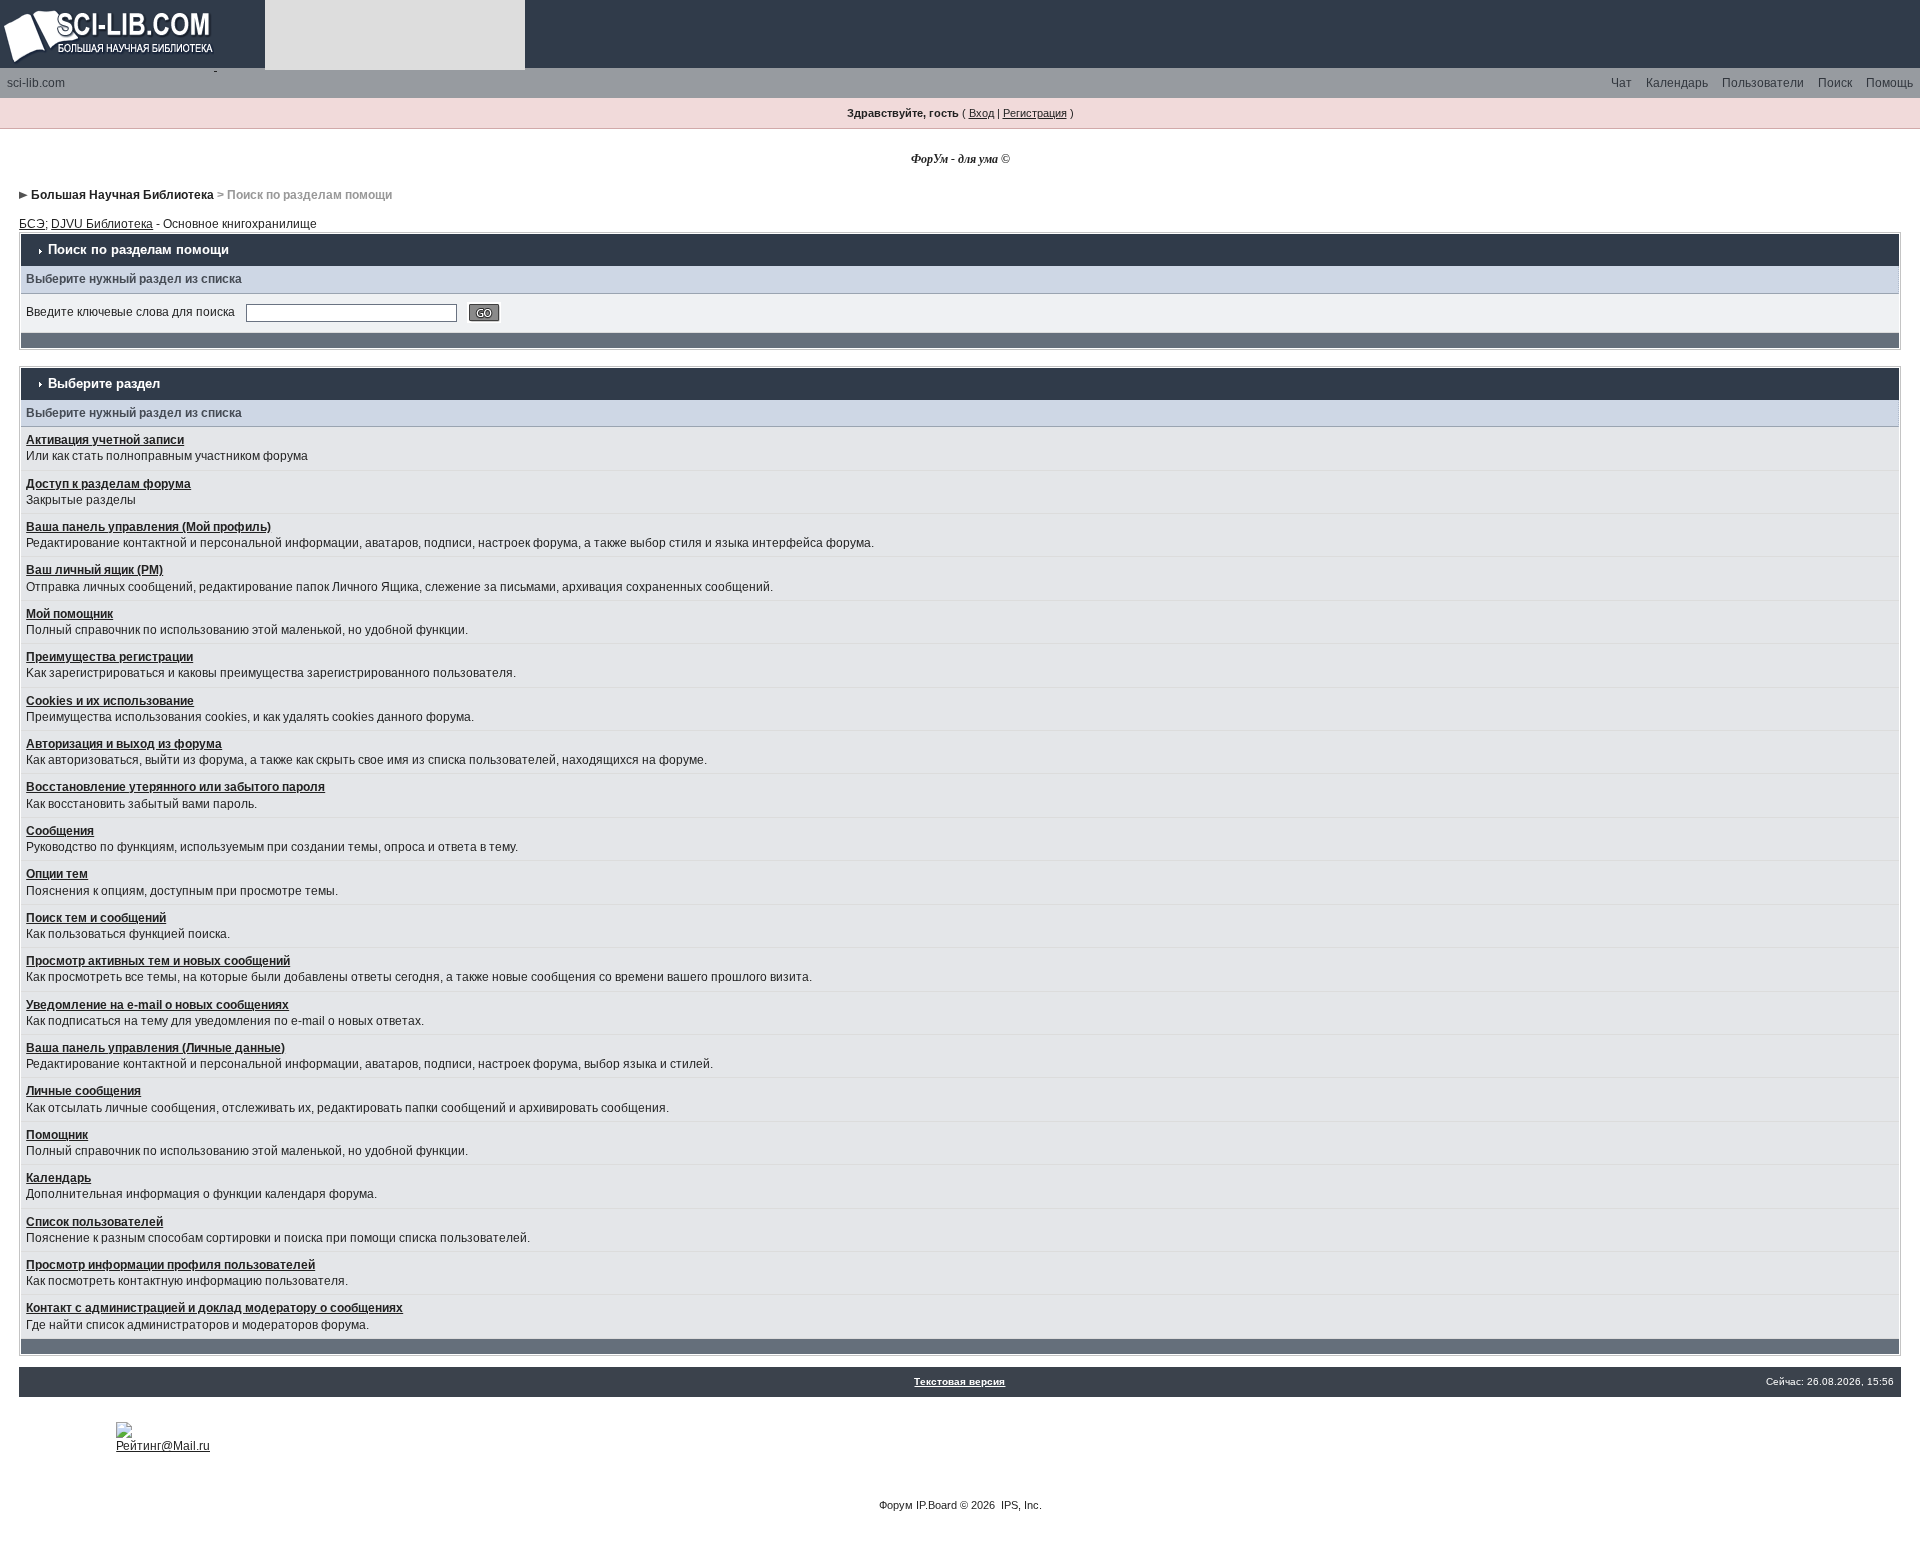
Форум (896, 1505)
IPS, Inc (1020, 1505)
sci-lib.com (36, 83)
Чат (1621, 83)
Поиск (1835, 83)
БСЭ (32, 224)
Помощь (1889, 83)
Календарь (1677, 83)
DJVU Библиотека (102, 224)
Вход (981, 113)
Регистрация (1035, 113)
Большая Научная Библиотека (122, 195)
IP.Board (936, 1505)
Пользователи (1763, 83)
